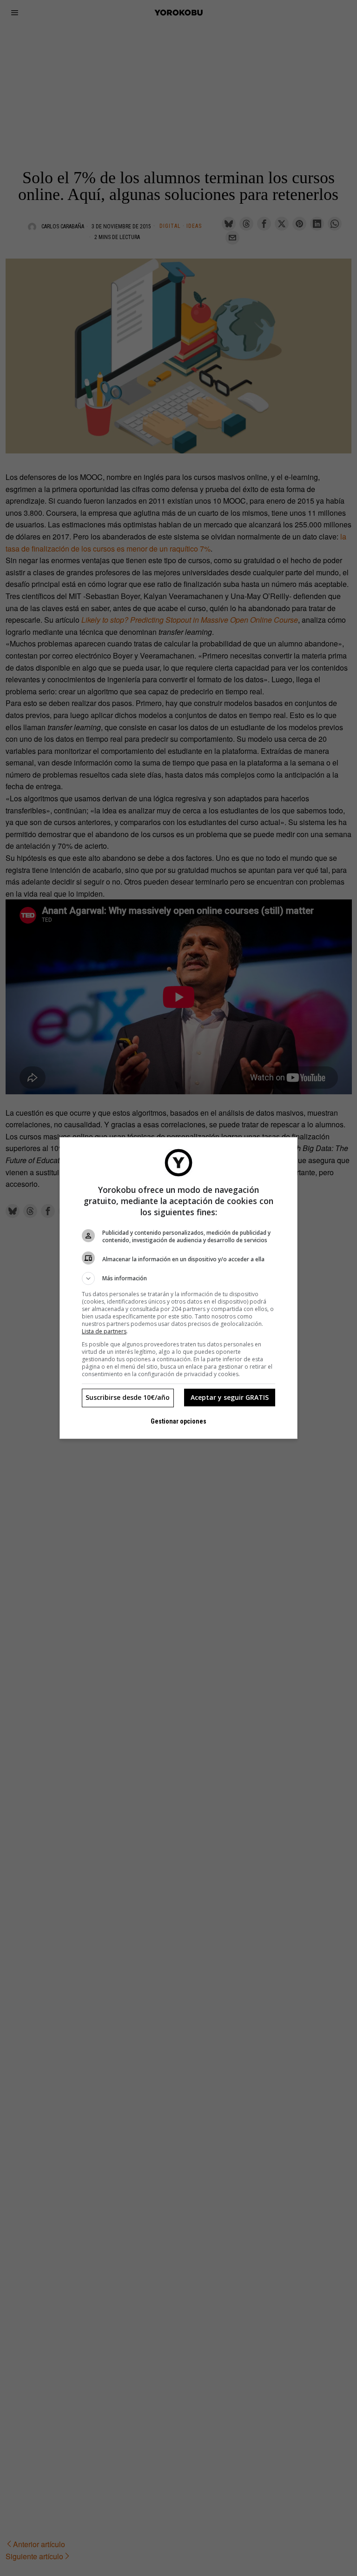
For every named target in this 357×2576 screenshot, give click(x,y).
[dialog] (178, 1288)
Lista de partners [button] (104, 1331)
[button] (178, 1278)
